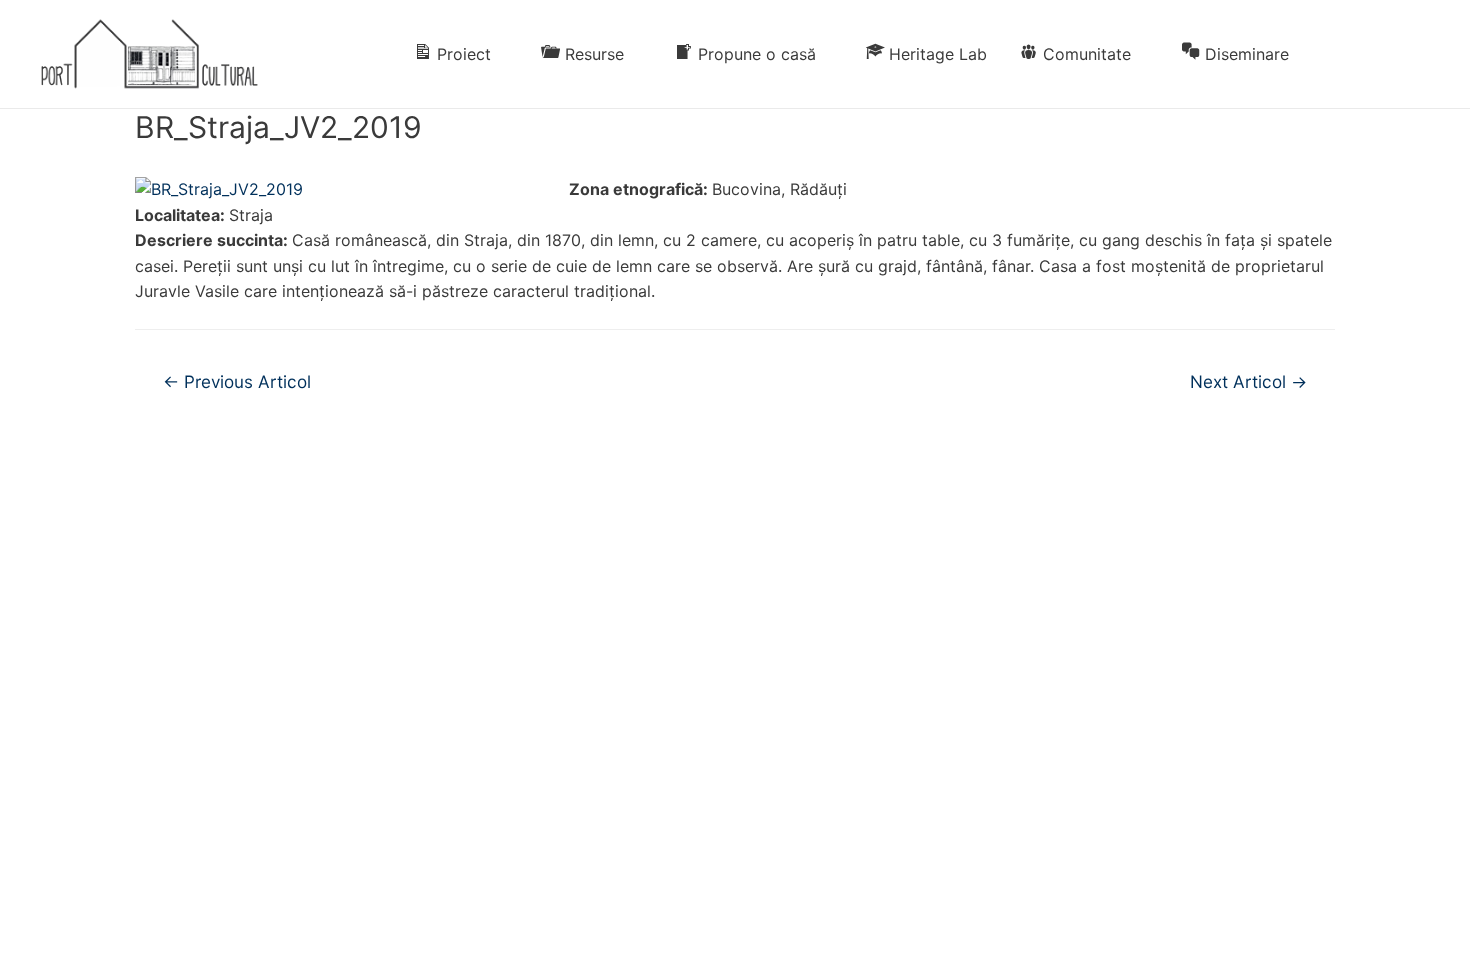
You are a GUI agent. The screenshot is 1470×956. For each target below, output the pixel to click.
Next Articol (1248, 381)
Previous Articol (237, 381)
